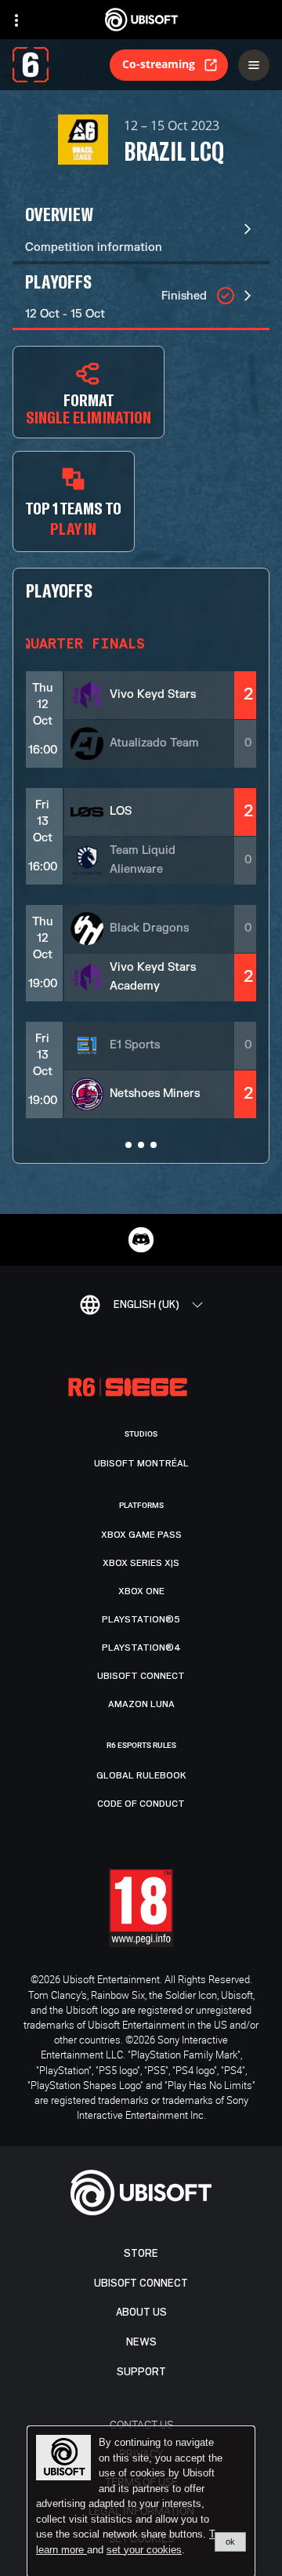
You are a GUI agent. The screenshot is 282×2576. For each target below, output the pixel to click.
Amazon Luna (141, 1704)
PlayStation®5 (141, 1619)
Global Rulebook (141, 1775)
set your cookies (144, 2550)
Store (141, 2253)
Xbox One (141, 1591)
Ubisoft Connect (141, 2283)
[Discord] (141, 1240)
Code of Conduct (141, 1804)
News (141, 2342)
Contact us (141, 2424)
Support (141, 2372)
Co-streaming (159, 64)
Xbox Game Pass (141, 1535)
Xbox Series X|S (141, 1563)
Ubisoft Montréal (141, 1463)
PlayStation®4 (141, 1648)
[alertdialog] (141, 2502)
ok (230, 2541)
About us (141, 2312)
